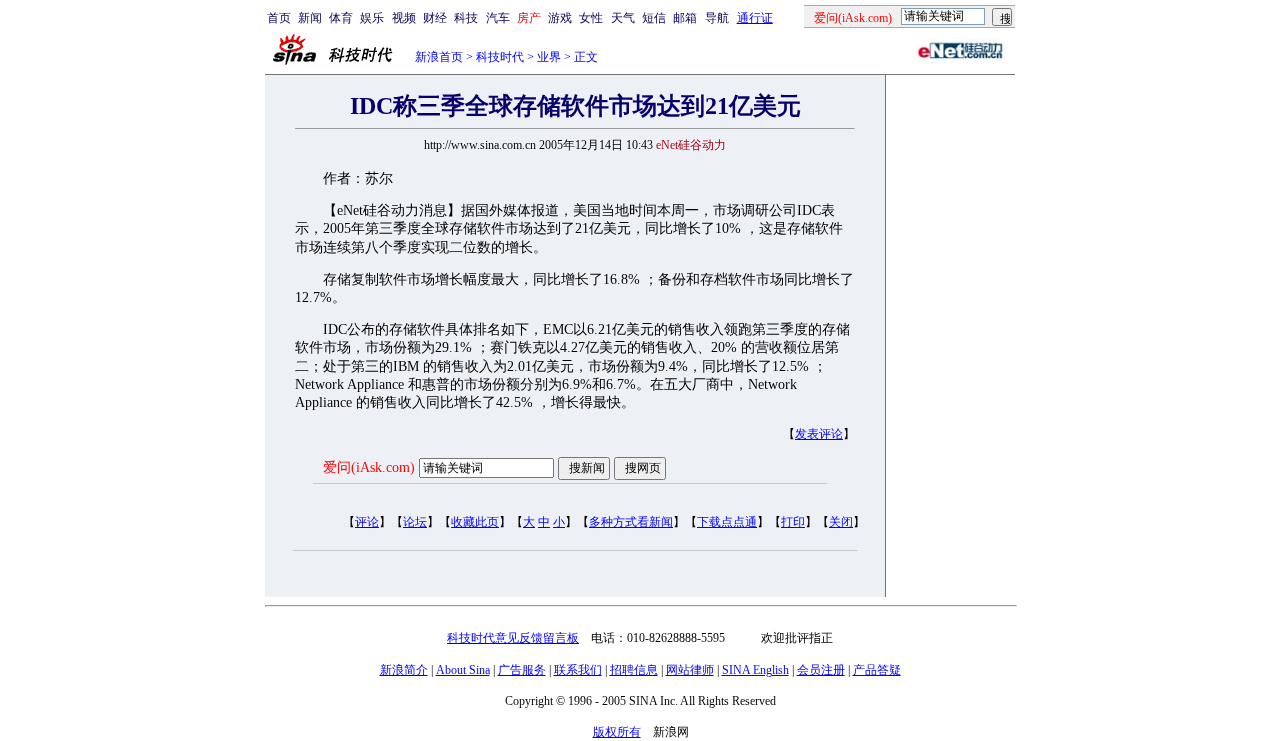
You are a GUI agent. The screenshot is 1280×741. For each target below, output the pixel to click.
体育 (341, 18)
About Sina (463, 670)
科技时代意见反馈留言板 (513, 638)
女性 (591, 18)
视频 (404, 18)
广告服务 (522, 670)
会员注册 (821, 670)
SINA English (755, 670)
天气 (623, 18)
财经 (435, 18)
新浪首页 (439, 57)
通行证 (755, 18)
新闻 (310, 18)
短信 (654, 18)
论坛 (415, 522)
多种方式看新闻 (631, 522)
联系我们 (578, 670)
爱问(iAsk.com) (369, 467)
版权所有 (617, 732)
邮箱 (685, 18)
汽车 (498, 18)
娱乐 (372, 18)
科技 (466, 18)
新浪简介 (404, 670)
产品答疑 (877, 670)
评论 (367, 522)
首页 (279, 18)
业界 (549, 57)
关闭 (841, 522)
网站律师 (690, 670)
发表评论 (819, 434)
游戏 (560, 18)
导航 (717, 18)
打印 (793, 522)
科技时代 (500, 57)
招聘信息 (634, 670)
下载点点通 (727, 522)
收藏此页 (475, 522)
